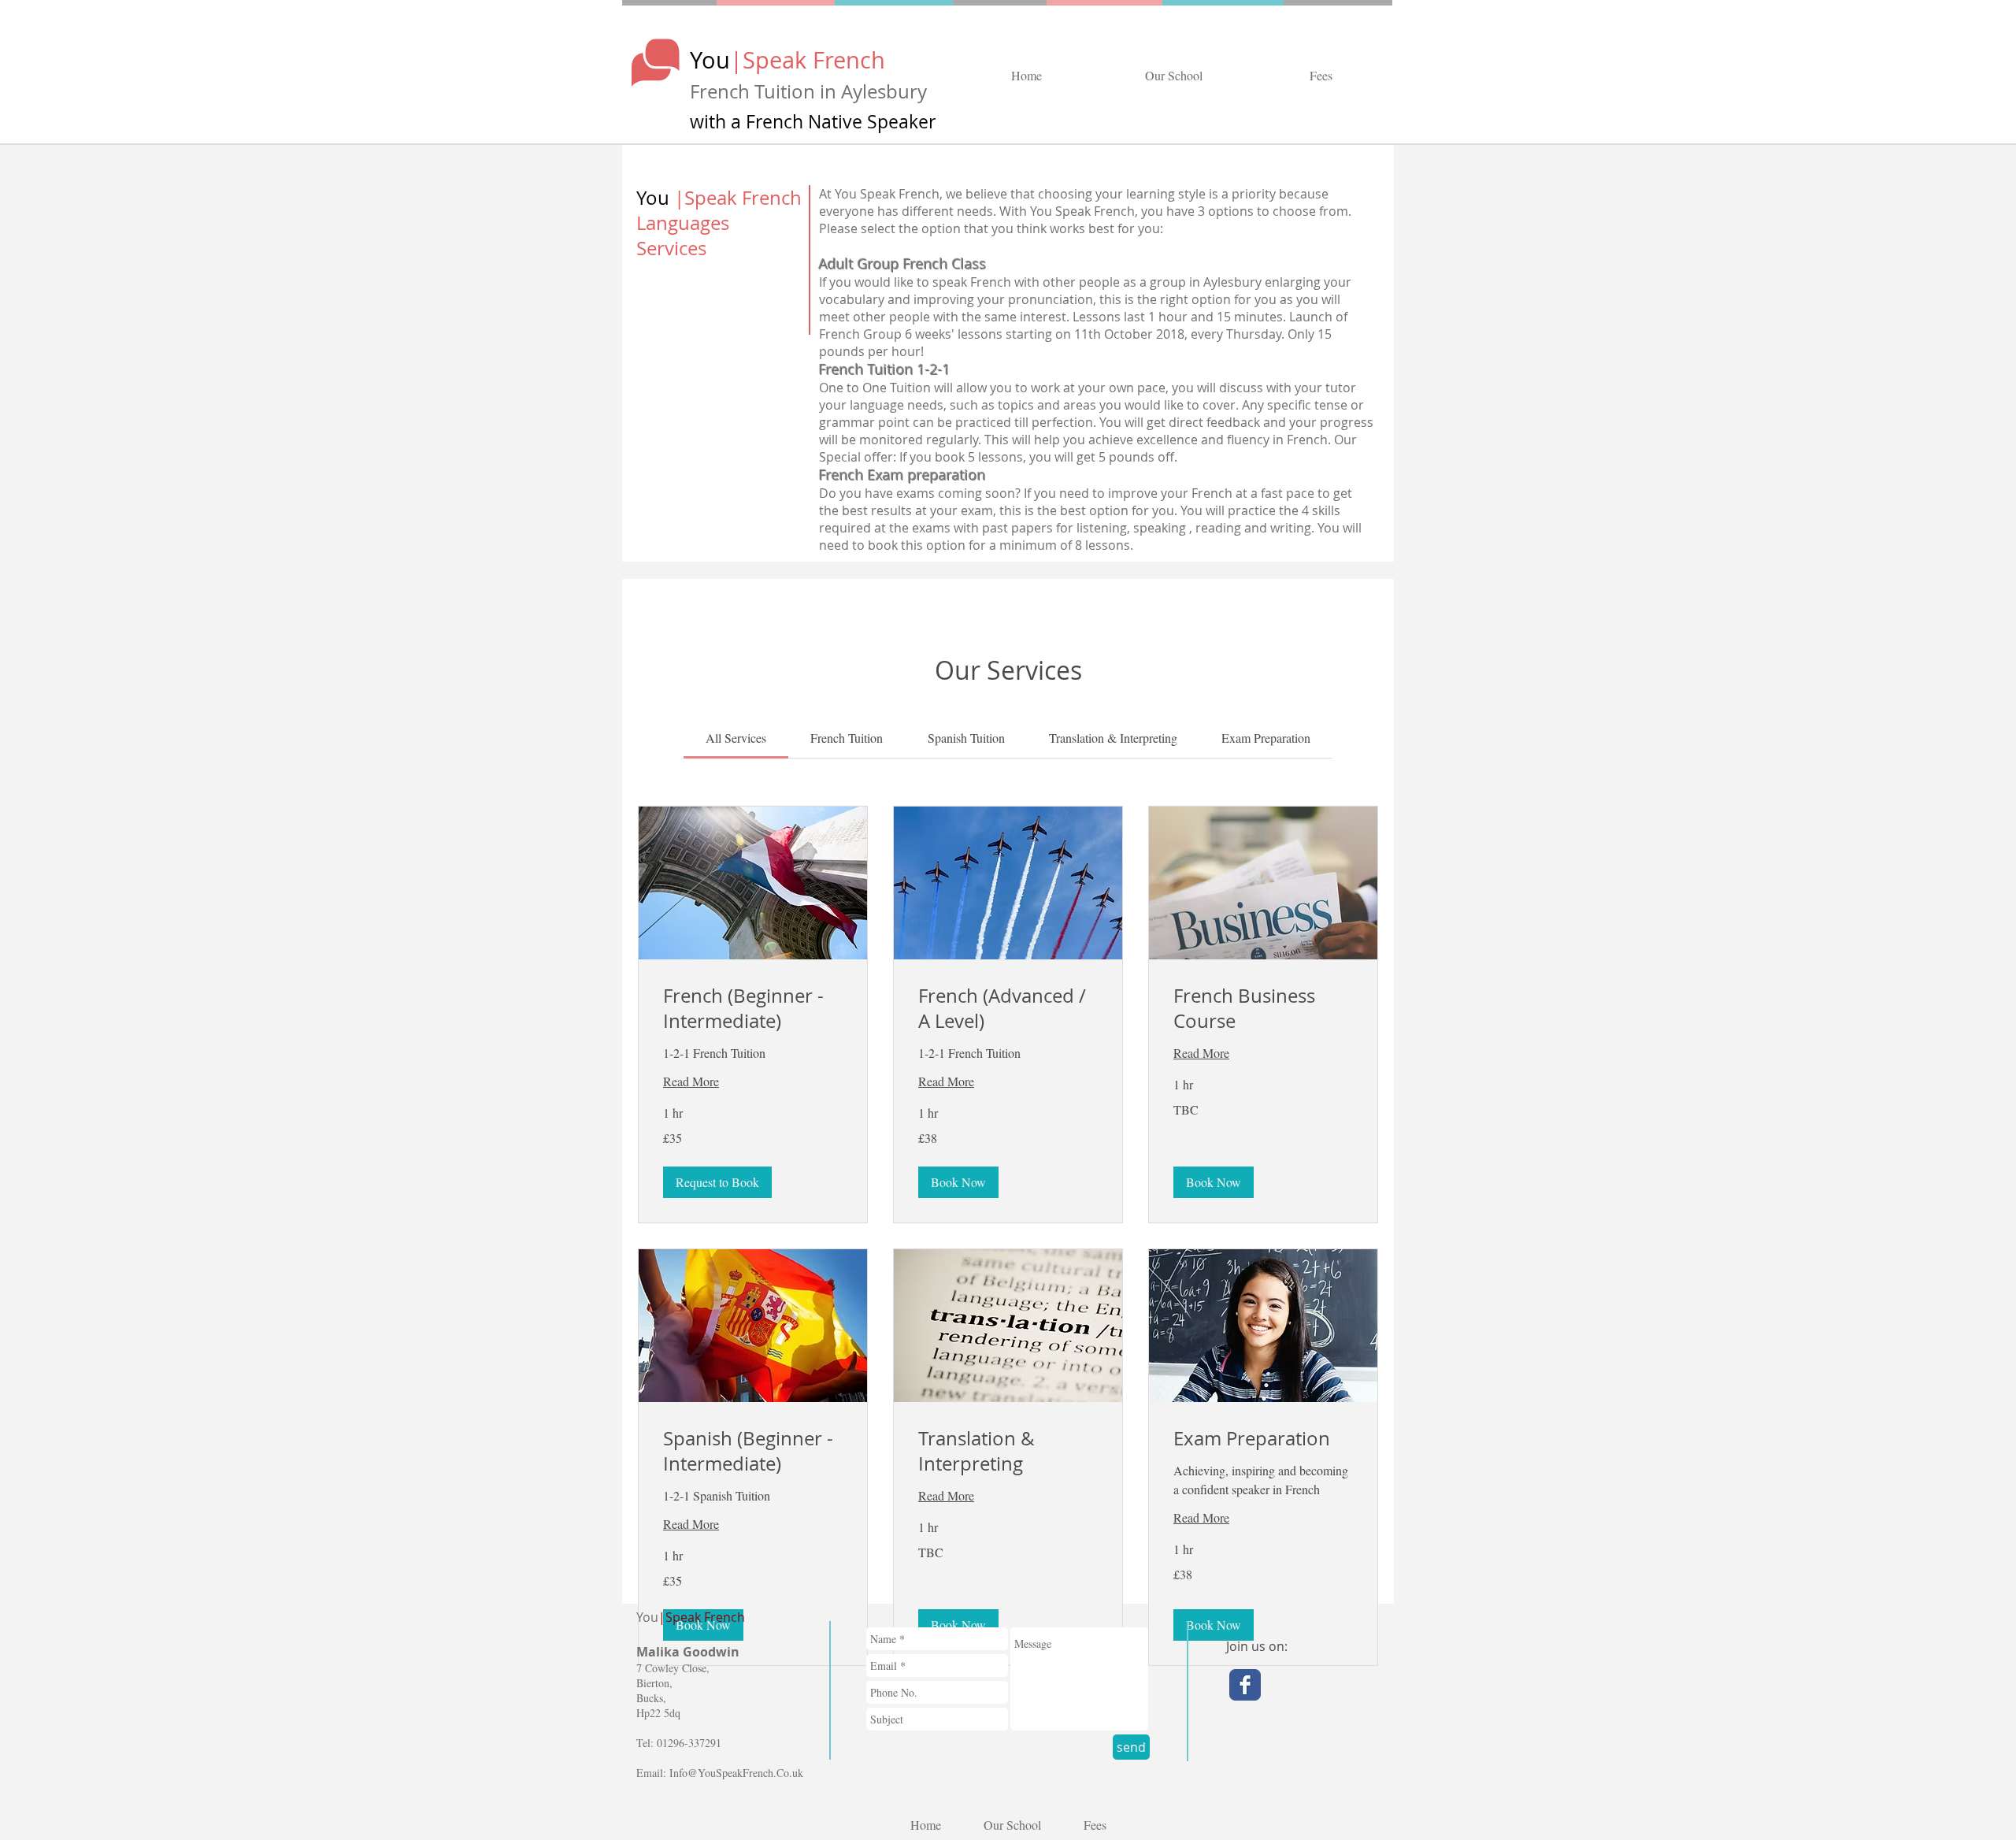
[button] (717, 1182)
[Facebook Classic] (1245, 1685)
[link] (736, 738)
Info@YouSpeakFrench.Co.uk (736, 1773)
